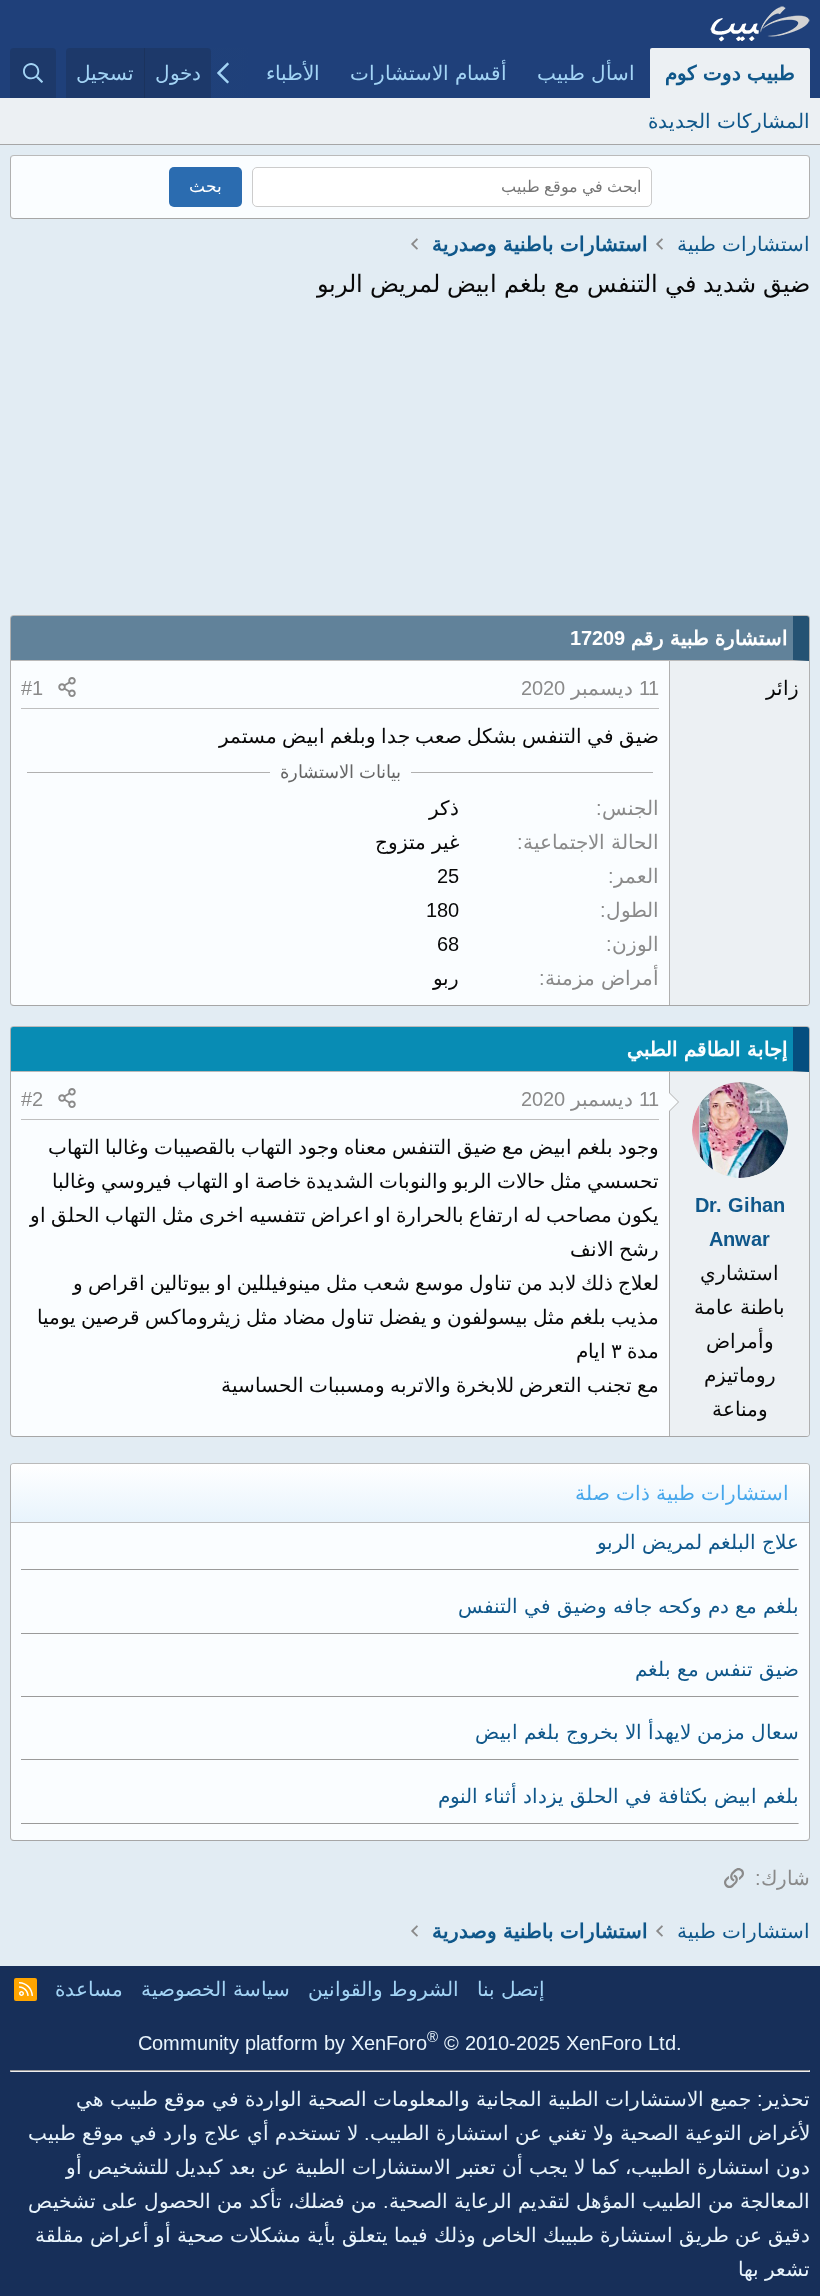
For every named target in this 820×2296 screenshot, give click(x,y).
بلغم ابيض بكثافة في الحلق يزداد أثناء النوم (618, 1796)
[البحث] (33, 73)
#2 (32, 1099)
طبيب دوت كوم (730, 73)
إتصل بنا (511, 1989)
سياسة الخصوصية (215, 1989)
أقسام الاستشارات (428, 73)
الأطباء (293, 73)
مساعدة (89, 1989)
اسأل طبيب (586, 73)
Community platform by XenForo (410, 2043)
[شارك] (67, 688)
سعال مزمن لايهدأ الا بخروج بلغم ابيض (637, 1732)
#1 (32, 688)
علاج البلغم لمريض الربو (698, 1542)
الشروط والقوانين (383, 1989)
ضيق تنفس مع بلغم (717, 1669)
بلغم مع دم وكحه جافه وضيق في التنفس (628, 1606)
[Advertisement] (410, 465)
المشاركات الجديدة (729, 121)
